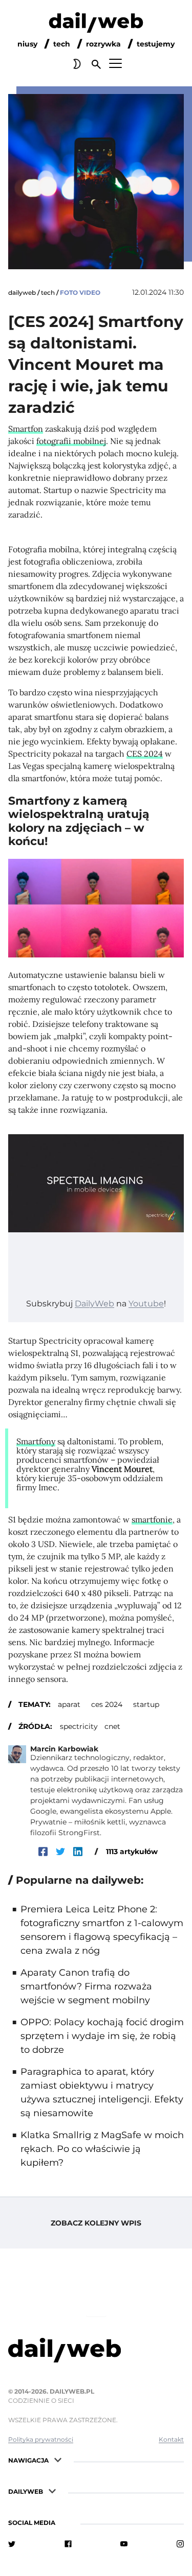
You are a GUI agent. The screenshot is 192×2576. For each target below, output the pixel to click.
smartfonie (152, 1519)
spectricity (79, 1726)
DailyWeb (94, 1304)
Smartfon (26, 429)
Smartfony (36, 1441)
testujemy (156, 44)
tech (62, 44)
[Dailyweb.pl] (96, 25)
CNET (112, 1726)
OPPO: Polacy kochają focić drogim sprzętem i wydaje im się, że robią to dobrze (102, 2036)
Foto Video (80, 292)
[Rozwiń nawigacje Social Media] (65, 2522)
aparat (69, 1704)
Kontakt (171, 2439)
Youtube (146, 1304)
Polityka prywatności (41, 2439)
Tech (48, 292)
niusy (27, 44)
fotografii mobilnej (71, 441)
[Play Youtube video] (96, 1184)
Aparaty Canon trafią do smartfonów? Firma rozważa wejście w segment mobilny (86, 1986)
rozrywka (103, 44)
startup (146, 1704)
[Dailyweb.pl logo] (96, 2352)
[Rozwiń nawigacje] (58, 2459)
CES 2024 (145, 754)
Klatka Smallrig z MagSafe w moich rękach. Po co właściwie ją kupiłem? (102, 2149)
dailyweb (22, 292)
